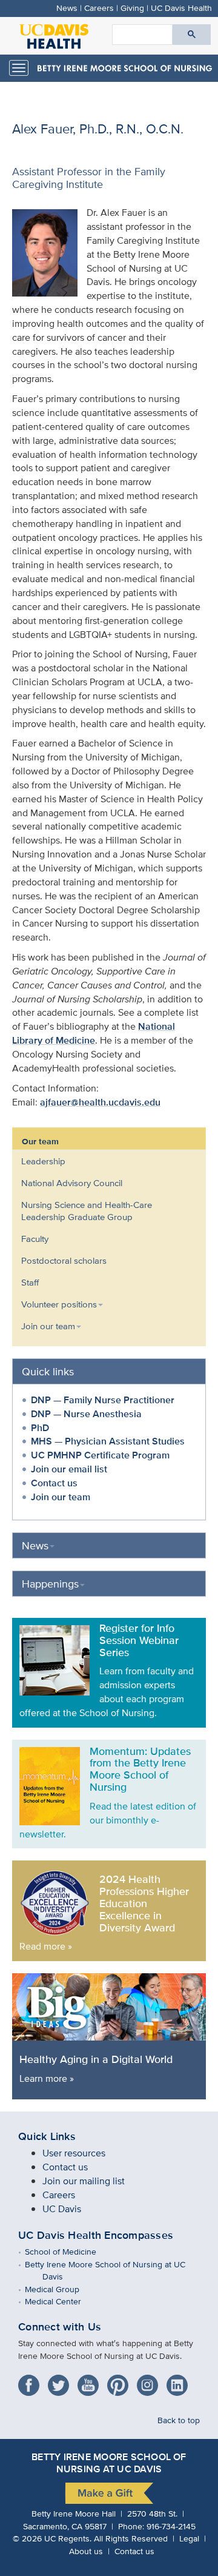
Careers (99, 8)
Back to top (179, 2420)
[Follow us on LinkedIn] (180, 2381)
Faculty (35, 1239)
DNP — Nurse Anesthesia (86, 1414)
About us (86, 2551)
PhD (40, 1428)
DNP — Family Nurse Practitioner (103, 1400)
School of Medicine (69, 2251)
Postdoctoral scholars (64, 1260)
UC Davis (62, 2209)
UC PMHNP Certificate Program (100, 1455)
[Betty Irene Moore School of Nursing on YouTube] (91, 2381)
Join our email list (69, 1469)
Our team (40, 1141)
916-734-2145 (171, 2526)
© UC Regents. (52, 2538)
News (67, 8)
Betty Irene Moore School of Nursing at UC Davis (114, 2270)
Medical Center (62, 2301)
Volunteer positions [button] (59, 1304)
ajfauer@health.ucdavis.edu (100, 1102)
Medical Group (61, 2289)
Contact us (54, 1483)
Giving (132, 8)
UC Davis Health (181, 8)
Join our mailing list (84, 2181)
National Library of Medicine (94, 1033)
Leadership (43, 1161)
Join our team (61, 1497)
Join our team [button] (48, 1326)
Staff (30, 1282)
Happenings (50, 1584)
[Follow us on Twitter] (61, 2381)
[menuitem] (100, 1161)
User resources (74, 2153)
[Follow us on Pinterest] (121, 2381)
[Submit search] (192, 35)
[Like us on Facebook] (32, 2381)
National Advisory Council (72, 1183)
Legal (189, 2538)
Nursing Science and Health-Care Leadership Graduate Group (87, 1211)
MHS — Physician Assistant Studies (108, 1441)
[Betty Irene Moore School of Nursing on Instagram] (150, 2381)
